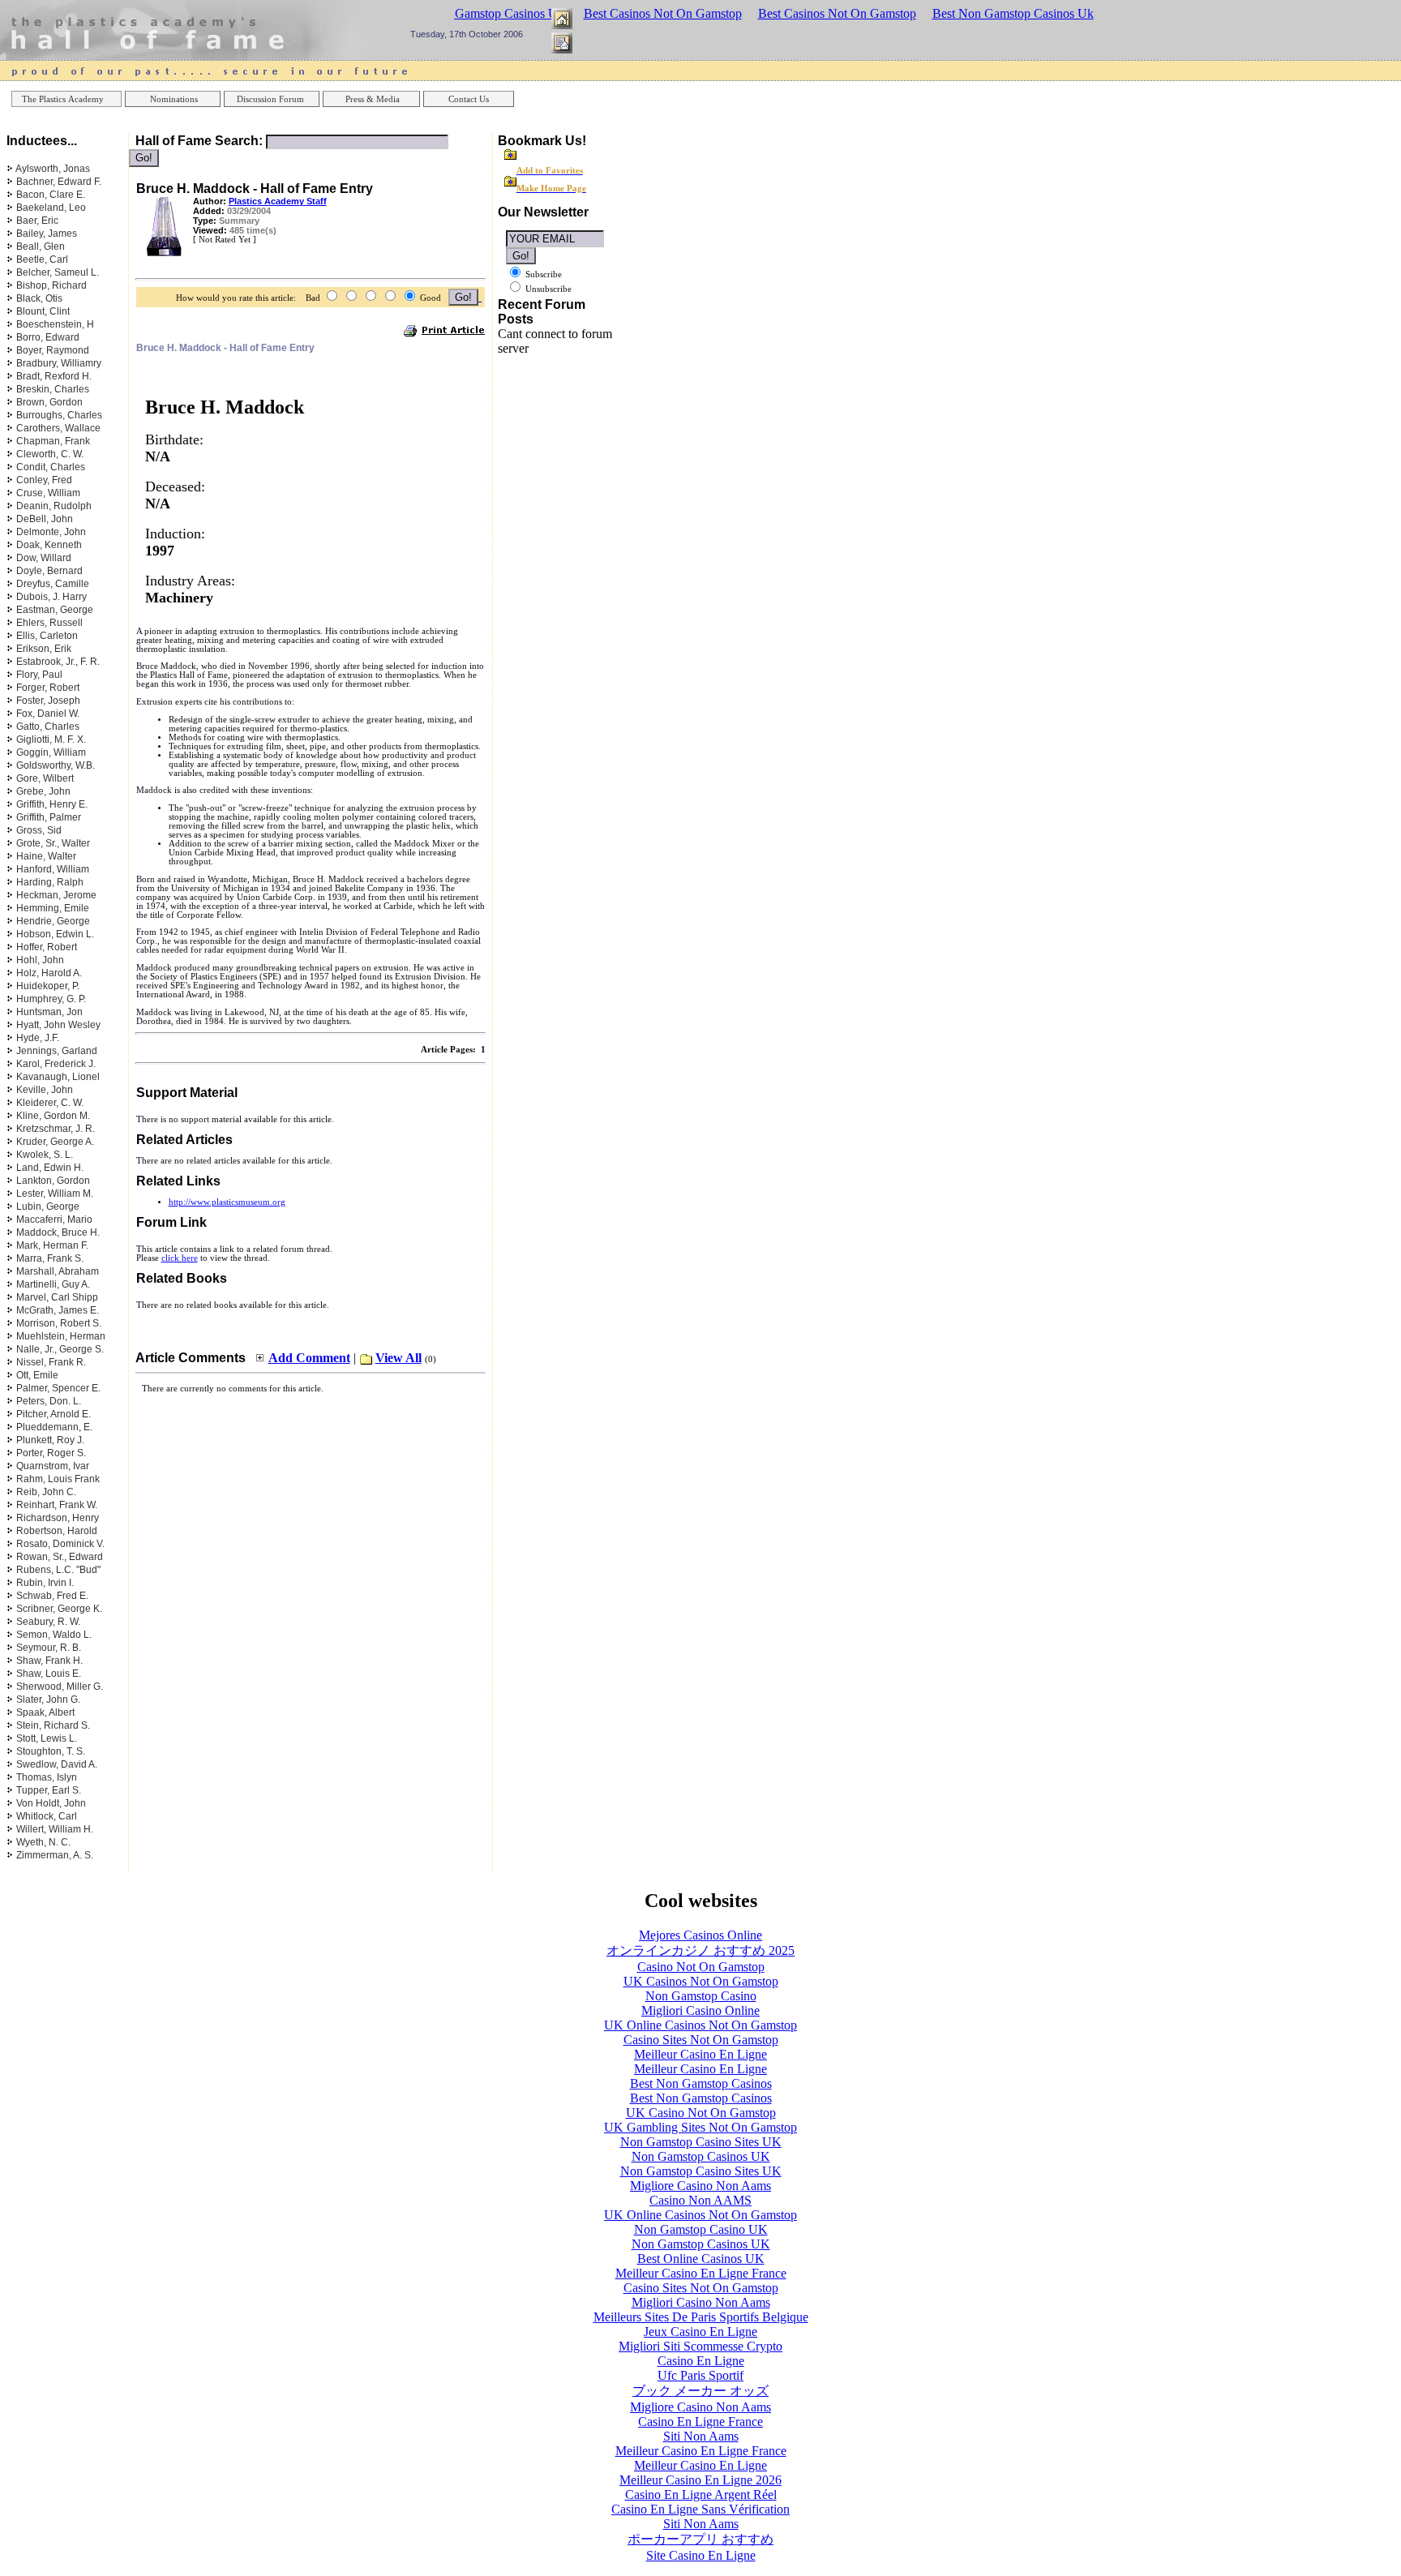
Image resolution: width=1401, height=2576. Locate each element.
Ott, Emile (37, 1375)
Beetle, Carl (42, 259)
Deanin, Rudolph (54, 506)
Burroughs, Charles (59, 415)
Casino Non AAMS (700, 2200)
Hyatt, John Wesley (58, 1025)
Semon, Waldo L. (54, 1635)
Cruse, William (48, 493)
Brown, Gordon (49, 402)
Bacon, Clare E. (51, 195)
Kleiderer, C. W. (50, 1103)
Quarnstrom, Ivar (53, 1466)
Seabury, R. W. (48, 1622)
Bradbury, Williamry (59, 363)
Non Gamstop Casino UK (701, 2229)
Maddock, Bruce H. (58, 1232)
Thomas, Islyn (47, 1777)
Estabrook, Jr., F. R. (58, 662)
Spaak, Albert (45, 1712)
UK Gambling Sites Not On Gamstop (700, 2127)
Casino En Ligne (701, 2361)
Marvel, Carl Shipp (57, 1297)
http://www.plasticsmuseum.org (227, 1202)
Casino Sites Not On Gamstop (701, 2040)
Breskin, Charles (53, 389)
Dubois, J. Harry (51, 597)
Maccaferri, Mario (54, 1219)
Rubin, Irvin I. (45, 1583)
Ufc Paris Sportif (700, 2375)
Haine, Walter (46, 856)
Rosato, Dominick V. (60, 1544)
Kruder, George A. (55, 1142)
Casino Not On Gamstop (701, 1967)
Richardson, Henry (58, 1518)
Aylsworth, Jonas (53, 169)
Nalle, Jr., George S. (60, 1349)
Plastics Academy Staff (278, 201)
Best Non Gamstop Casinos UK (485, 13)
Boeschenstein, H (55, 324)
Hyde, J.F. (38, 1038)
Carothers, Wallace (58, 428)
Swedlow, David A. (57, 1764)
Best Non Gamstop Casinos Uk (1013, 13)
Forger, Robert (48, 688)
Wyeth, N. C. (43, 1842)
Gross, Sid (39, 830)
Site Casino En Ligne (701, 2555)
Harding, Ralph (50, 882)
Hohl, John (40, 960)
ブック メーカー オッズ (700, 2391)
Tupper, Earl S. (49, 1790)
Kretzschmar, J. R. (56, 1129)
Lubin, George (48, 1207)
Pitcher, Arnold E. (54, 1414)
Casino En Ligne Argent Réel (701, 2495)
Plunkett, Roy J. (50, 1440)
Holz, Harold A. (49, 973)
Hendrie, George (53, 921)
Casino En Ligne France (700, 2422)
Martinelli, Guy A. (53, 1284)
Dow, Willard (44, 558)
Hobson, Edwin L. (55, 934)
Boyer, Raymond (53, 350)
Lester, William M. (55, 1194)
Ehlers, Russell (49, 623)
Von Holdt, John (51, 1803)
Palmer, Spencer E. (58, 1388)
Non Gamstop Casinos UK (701, 2156)
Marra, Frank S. (50, 1258)
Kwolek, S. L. (45, 1155)
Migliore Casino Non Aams (700, 2186)
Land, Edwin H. (50, 1168)
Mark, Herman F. (52, 1245)
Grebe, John (43, 791)
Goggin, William (51, 752)
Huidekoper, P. (48, 986)
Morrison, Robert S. (59, 1323)
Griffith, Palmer (49, 817)
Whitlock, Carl (47, 1816)
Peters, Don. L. (49, 1401)
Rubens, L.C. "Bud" (58, 1570)
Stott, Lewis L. (47, 1738)
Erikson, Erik (44, 649)
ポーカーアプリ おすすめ (700, 2539)
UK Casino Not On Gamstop (701, 2113)
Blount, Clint (43, 311)
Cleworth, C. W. (50, 454)
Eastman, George (55, 610)
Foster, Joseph (48, 701)
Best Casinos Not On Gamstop (663, 13)
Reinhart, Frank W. (57, 1505)
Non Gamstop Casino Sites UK (701, 2142)
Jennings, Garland (57, 1051)
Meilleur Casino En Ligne (700, 2054)
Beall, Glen (41, 246)
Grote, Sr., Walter (53, 843)
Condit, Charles (51, 467)
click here (180, 1258)
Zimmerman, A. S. (55, 1855)
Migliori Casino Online (700, 2010)
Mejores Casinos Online (700, 1935)
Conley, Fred (44, 480)
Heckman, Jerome (56, 895)
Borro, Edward (48, 337)
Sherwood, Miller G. (60, 1687)
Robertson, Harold (57, 1531)
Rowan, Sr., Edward (60, 1557)
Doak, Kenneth (49, 545)
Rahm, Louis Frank (58, 1479)
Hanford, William (53, 869)
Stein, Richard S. (53, 1725)
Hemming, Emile (53, 908)
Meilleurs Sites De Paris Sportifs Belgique (701, 2317)
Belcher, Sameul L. (58, 272)
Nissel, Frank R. (51, 1362)
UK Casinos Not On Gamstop (701, 1981)
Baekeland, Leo (51, 208)
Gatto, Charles (48, 727)
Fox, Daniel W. (48, 714)
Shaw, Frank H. (49, 1661)
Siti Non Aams (701, 2436)
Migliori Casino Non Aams (701, 2302)
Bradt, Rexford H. (54, 376)
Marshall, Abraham (58, 1271)
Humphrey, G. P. (51, 999)
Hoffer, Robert (47, 947)
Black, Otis (39, 298)
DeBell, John (45, 519)
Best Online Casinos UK (701, 2259)
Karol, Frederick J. (56, 1064)
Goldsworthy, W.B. (56, 765)
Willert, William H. (55, 1829)
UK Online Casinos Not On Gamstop (700, 2025)
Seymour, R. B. (49, 1648)
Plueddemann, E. (54, 1427)
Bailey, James (47, 234)
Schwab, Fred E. (52, 1596)
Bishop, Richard (51, 285)
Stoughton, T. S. (51, 1751)
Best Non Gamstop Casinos (701, 2083)
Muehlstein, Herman (61, 1336)
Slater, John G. (48, 1699)
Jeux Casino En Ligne (700, 2332)
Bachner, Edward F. (59, 182)
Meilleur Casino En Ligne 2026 (700, 2480)
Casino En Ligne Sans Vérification (700, 2509)
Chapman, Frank (53, 441)
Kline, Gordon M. (53, 1116)
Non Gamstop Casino (701, 1996)
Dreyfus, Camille (53, 584)
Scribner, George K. (59, 1609)
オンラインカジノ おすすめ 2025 (700, 1950)
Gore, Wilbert (45, 778)
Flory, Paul (39, 675)
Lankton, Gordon (53, 1181)
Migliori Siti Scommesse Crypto (700, 2346)
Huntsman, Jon (49, 1012)
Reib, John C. (46, 1492)
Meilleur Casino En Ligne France (701, 2273)
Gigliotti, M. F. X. (51, 739)
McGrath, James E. (58, 1310)
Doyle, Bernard (49, 571)
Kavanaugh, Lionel (58, 1077)
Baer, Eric (37, 221)
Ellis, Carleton (47, 636)
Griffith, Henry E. (52, 804)
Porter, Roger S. (51, 1453)
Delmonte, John (51, 532)
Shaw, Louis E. (49, 1674)
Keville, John (45, 1090)
